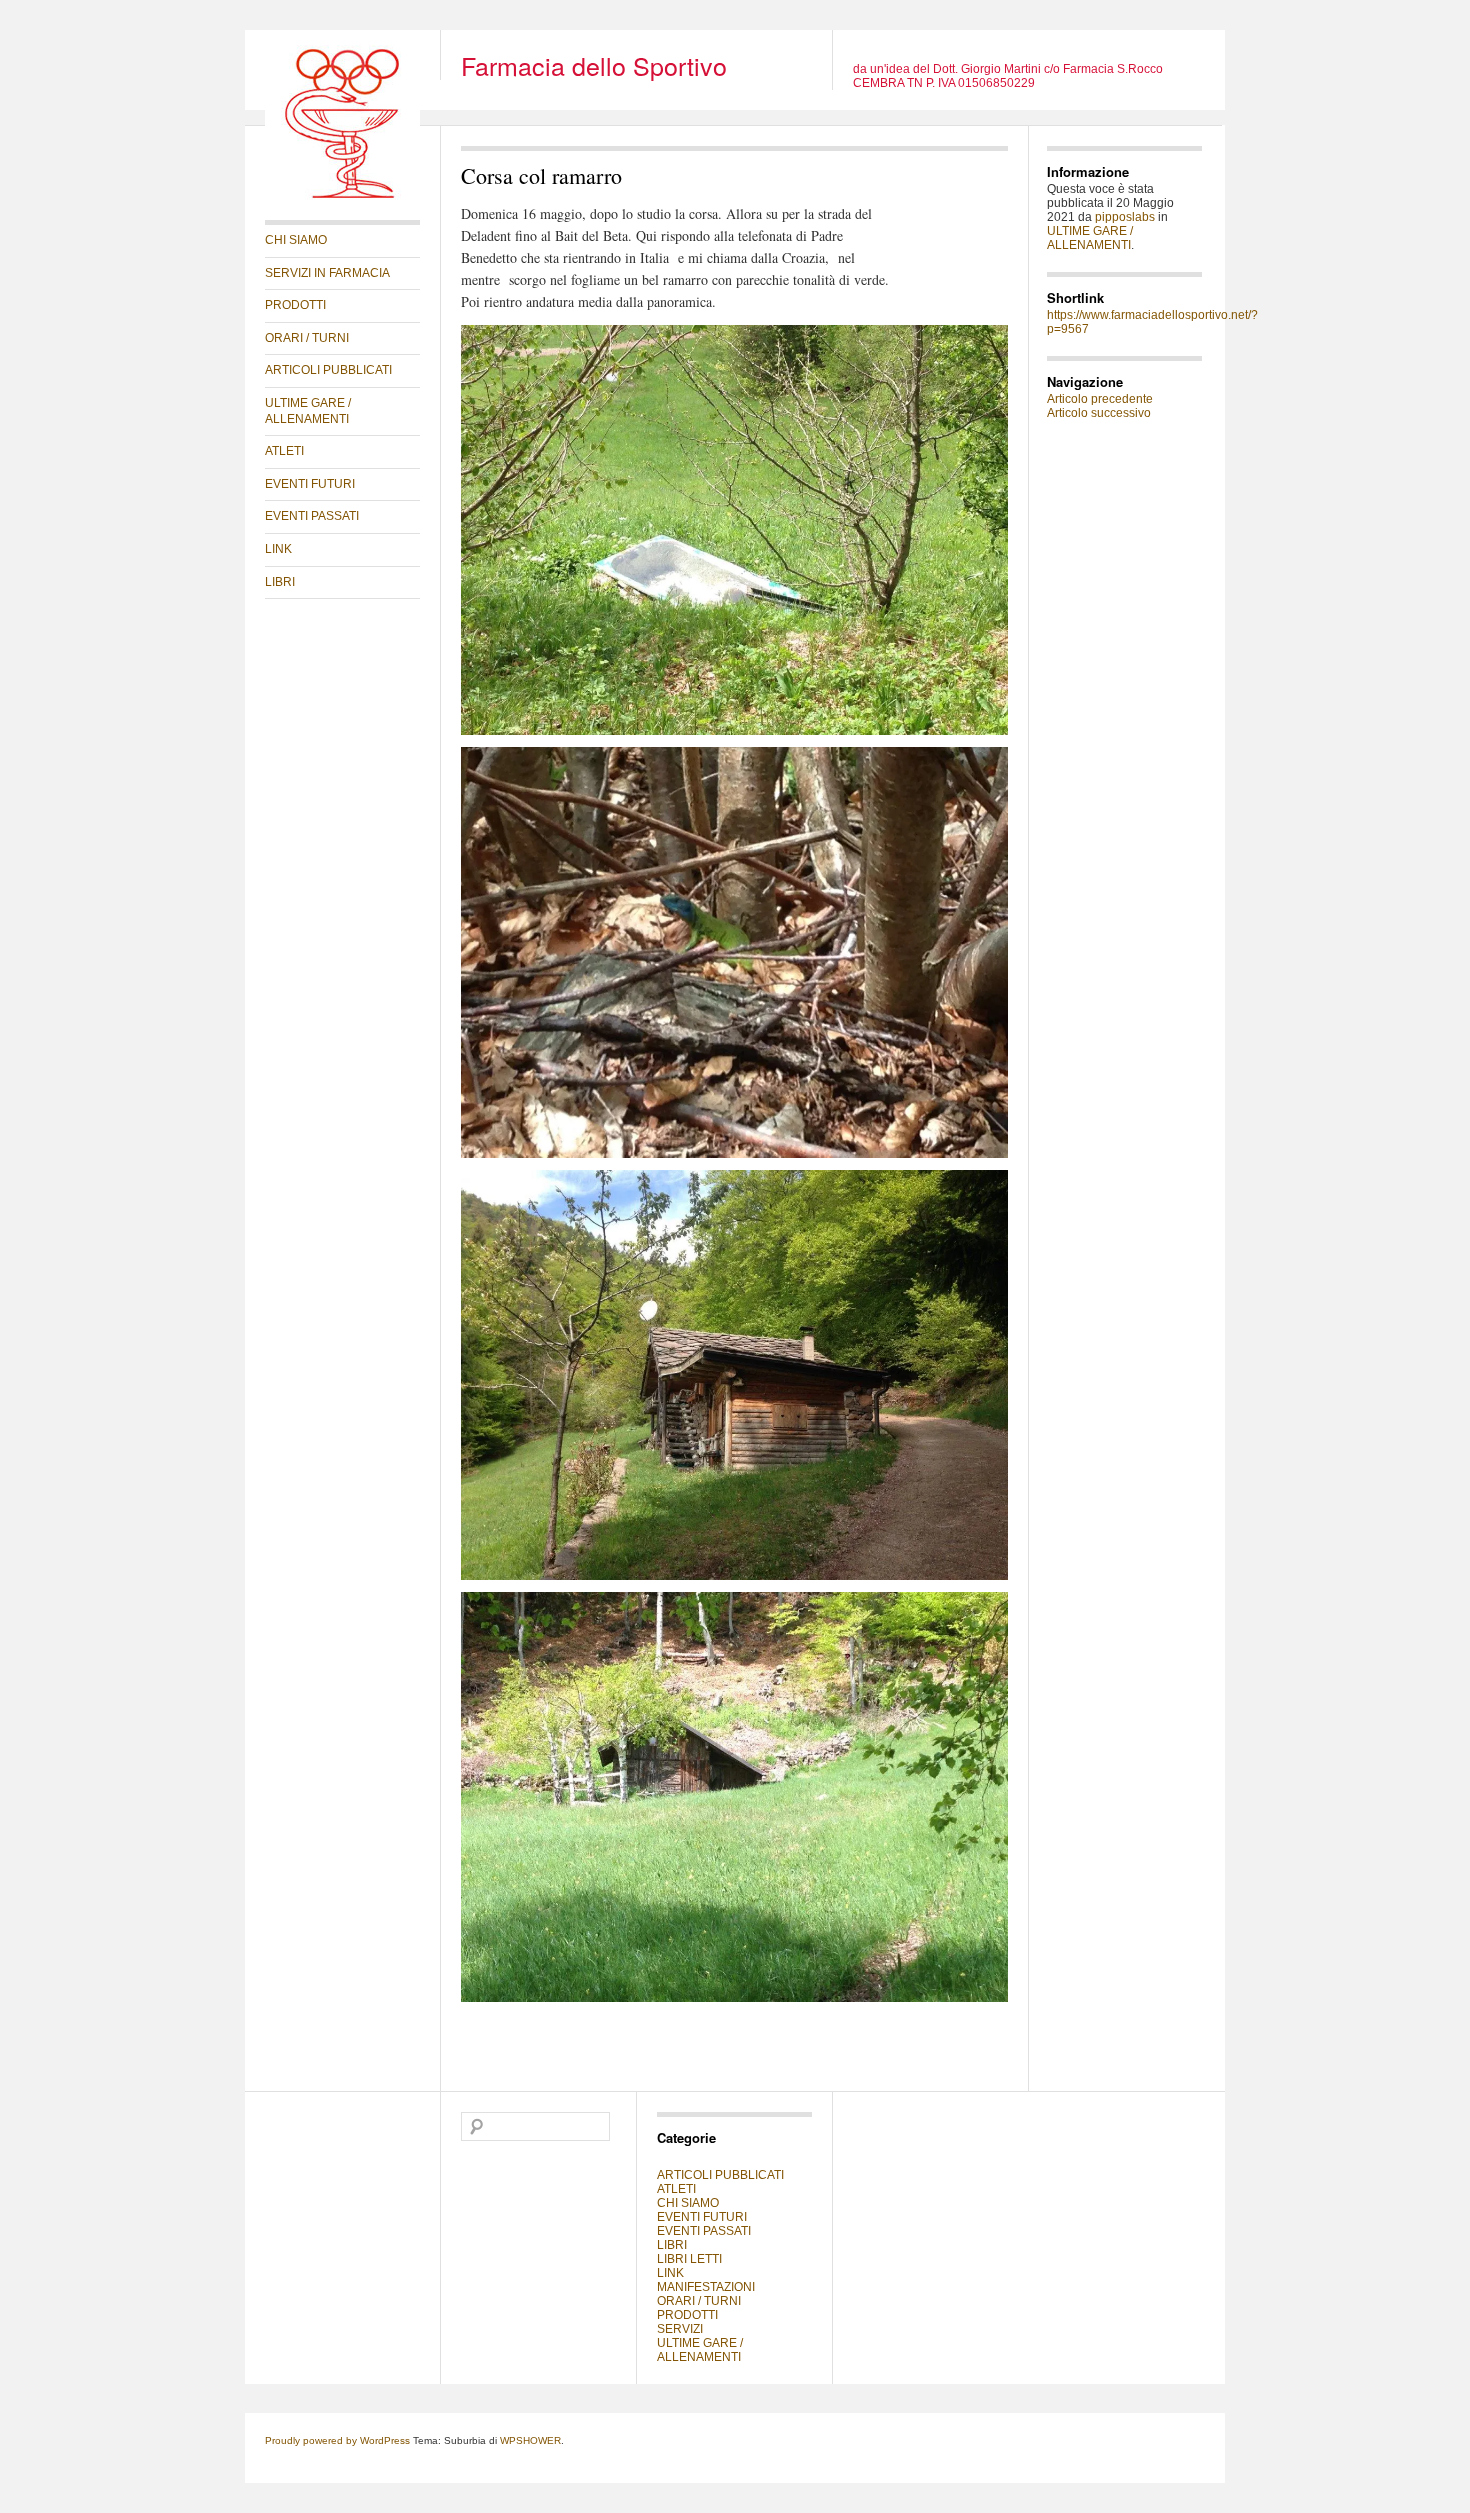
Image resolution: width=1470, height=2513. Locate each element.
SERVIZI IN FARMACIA (327, 273)
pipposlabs (1125, 217)
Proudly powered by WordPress (337, 2440)
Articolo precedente (1100, 399)
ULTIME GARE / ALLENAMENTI (308, 411)
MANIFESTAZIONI (706, 2287)
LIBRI (280, 582)
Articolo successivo (1099, 413)
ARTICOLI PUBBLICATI (328, 370)
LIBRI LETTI (689, 2259)
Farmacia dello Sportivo (594, 65)
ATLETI (284, 451)
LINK (278, 549)
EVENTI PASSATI (312, 516)
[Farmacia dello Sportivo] (342, 196)
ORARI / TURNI (307, 338)
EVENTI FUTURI (310, 484)
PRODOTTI (295, 305)
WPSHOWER (530, 2440)
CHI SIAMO (296, 240)
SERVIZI (680, 2329)
